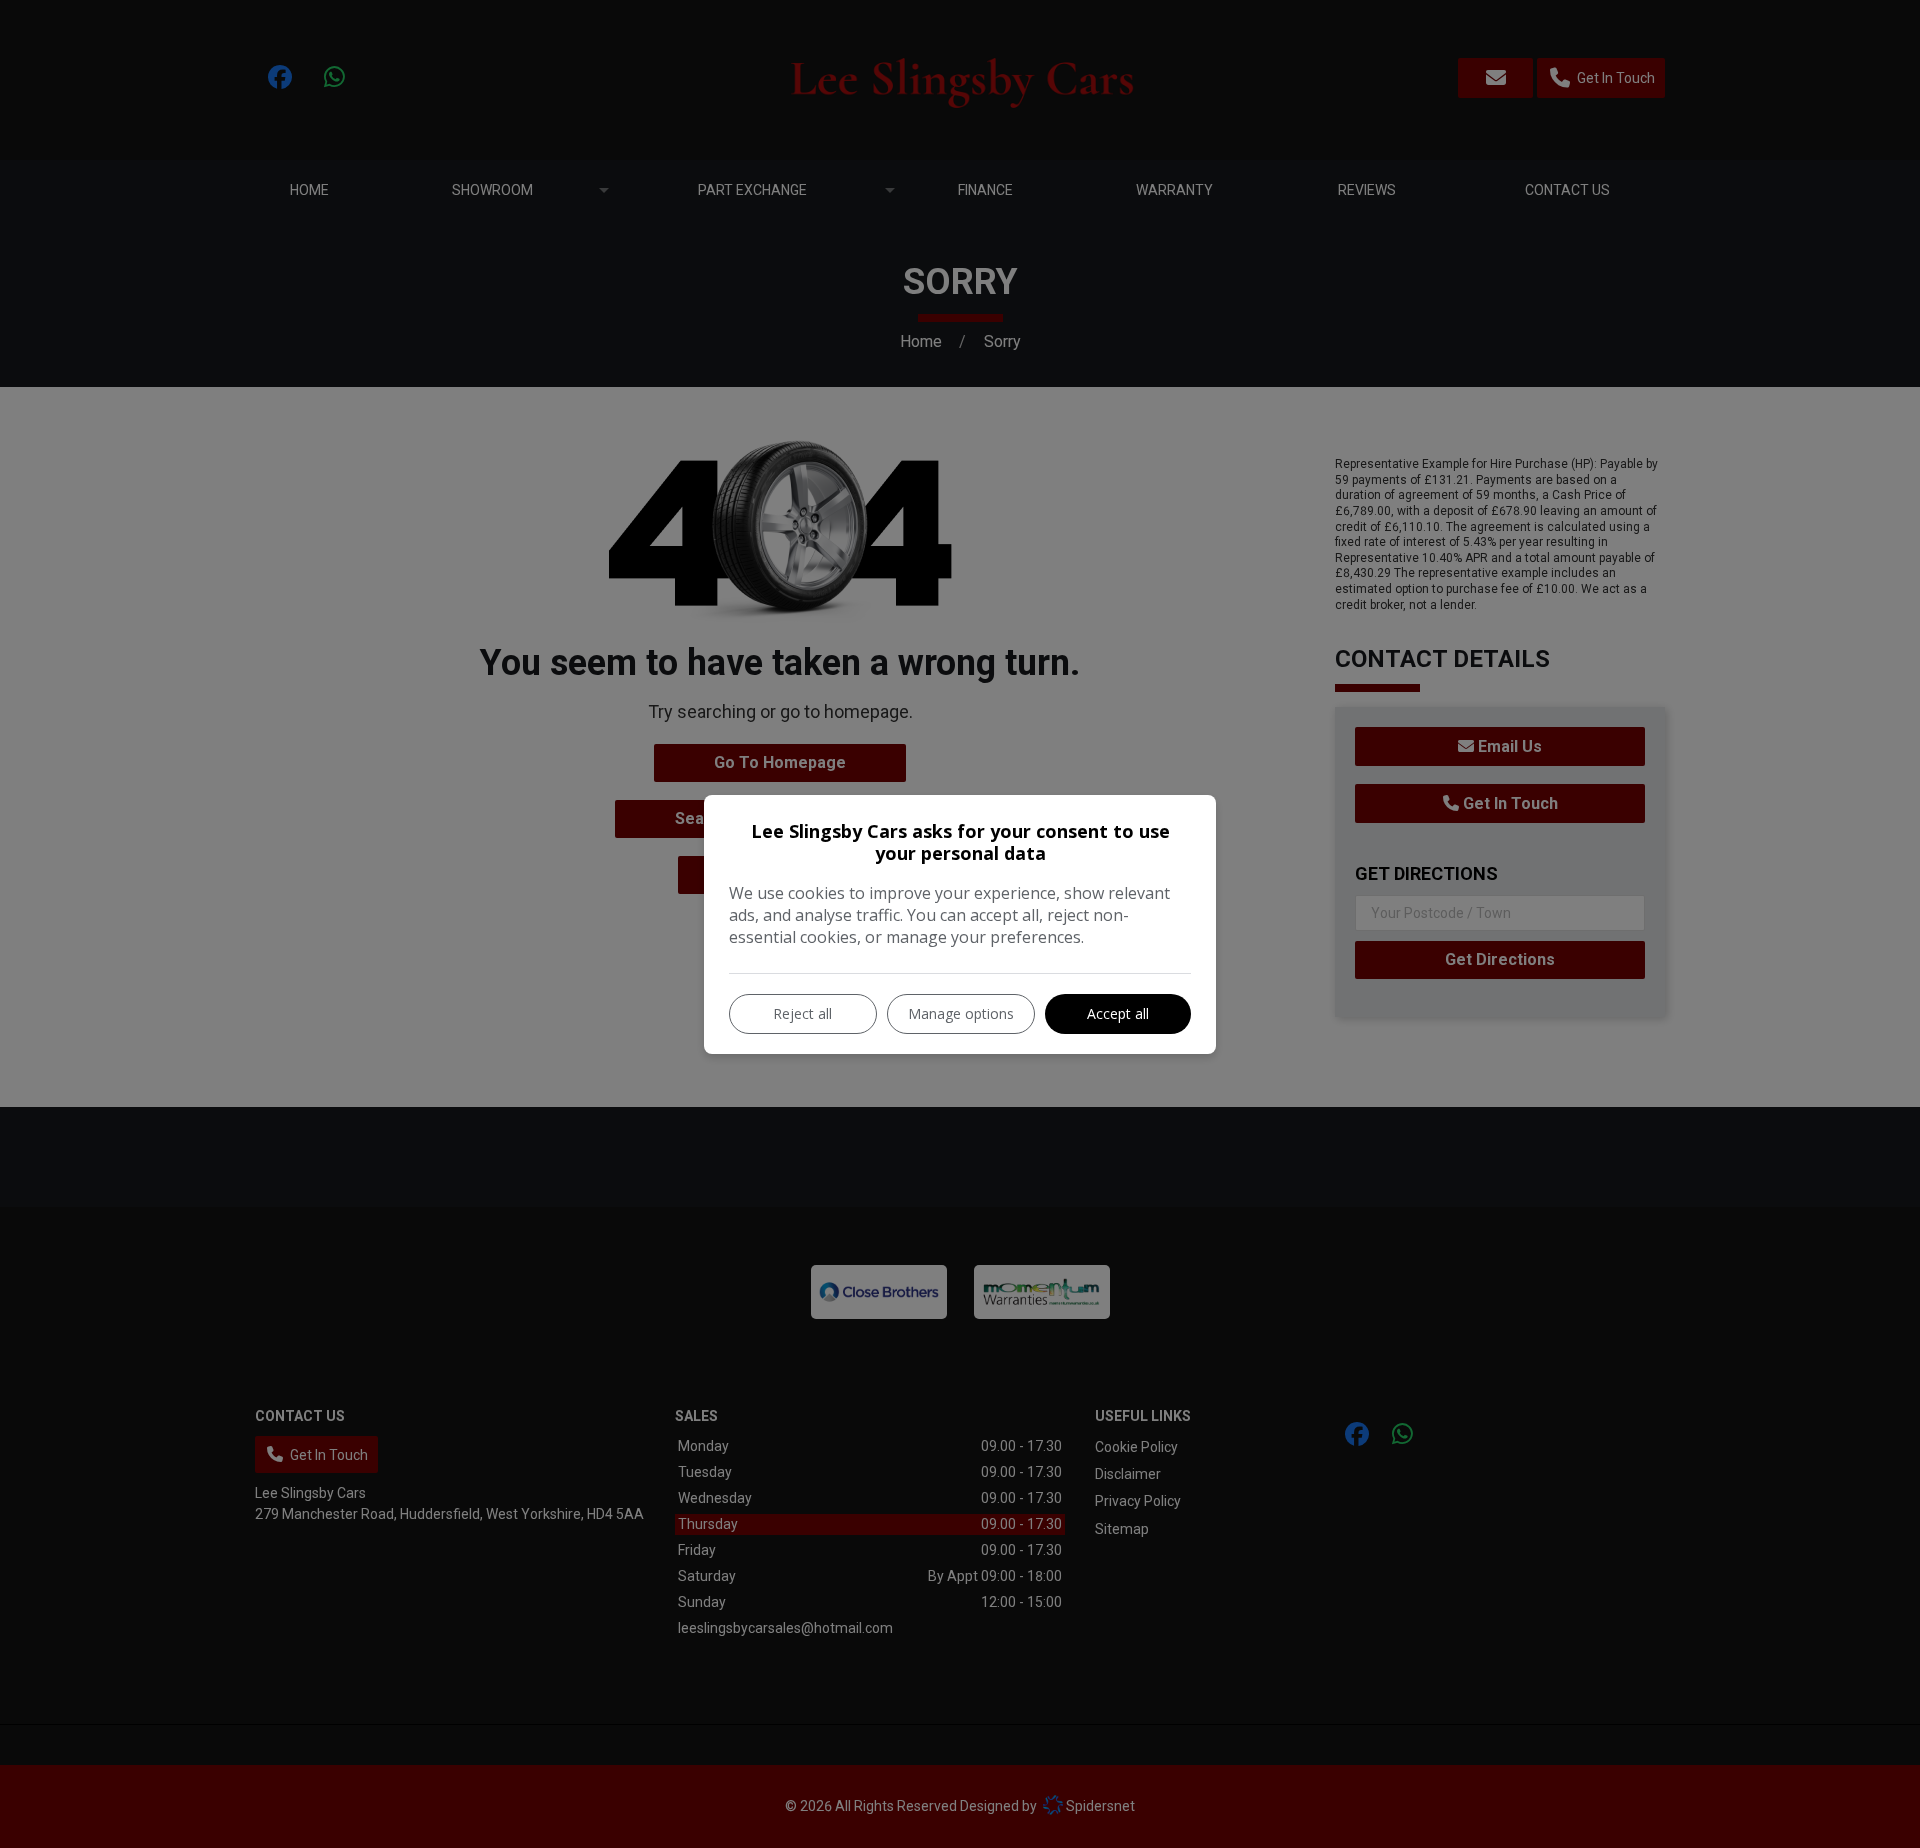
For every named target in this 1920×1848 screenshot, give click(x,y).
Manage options (961, 1013)
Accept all (1118, 1013)
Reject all (802, 1013)
